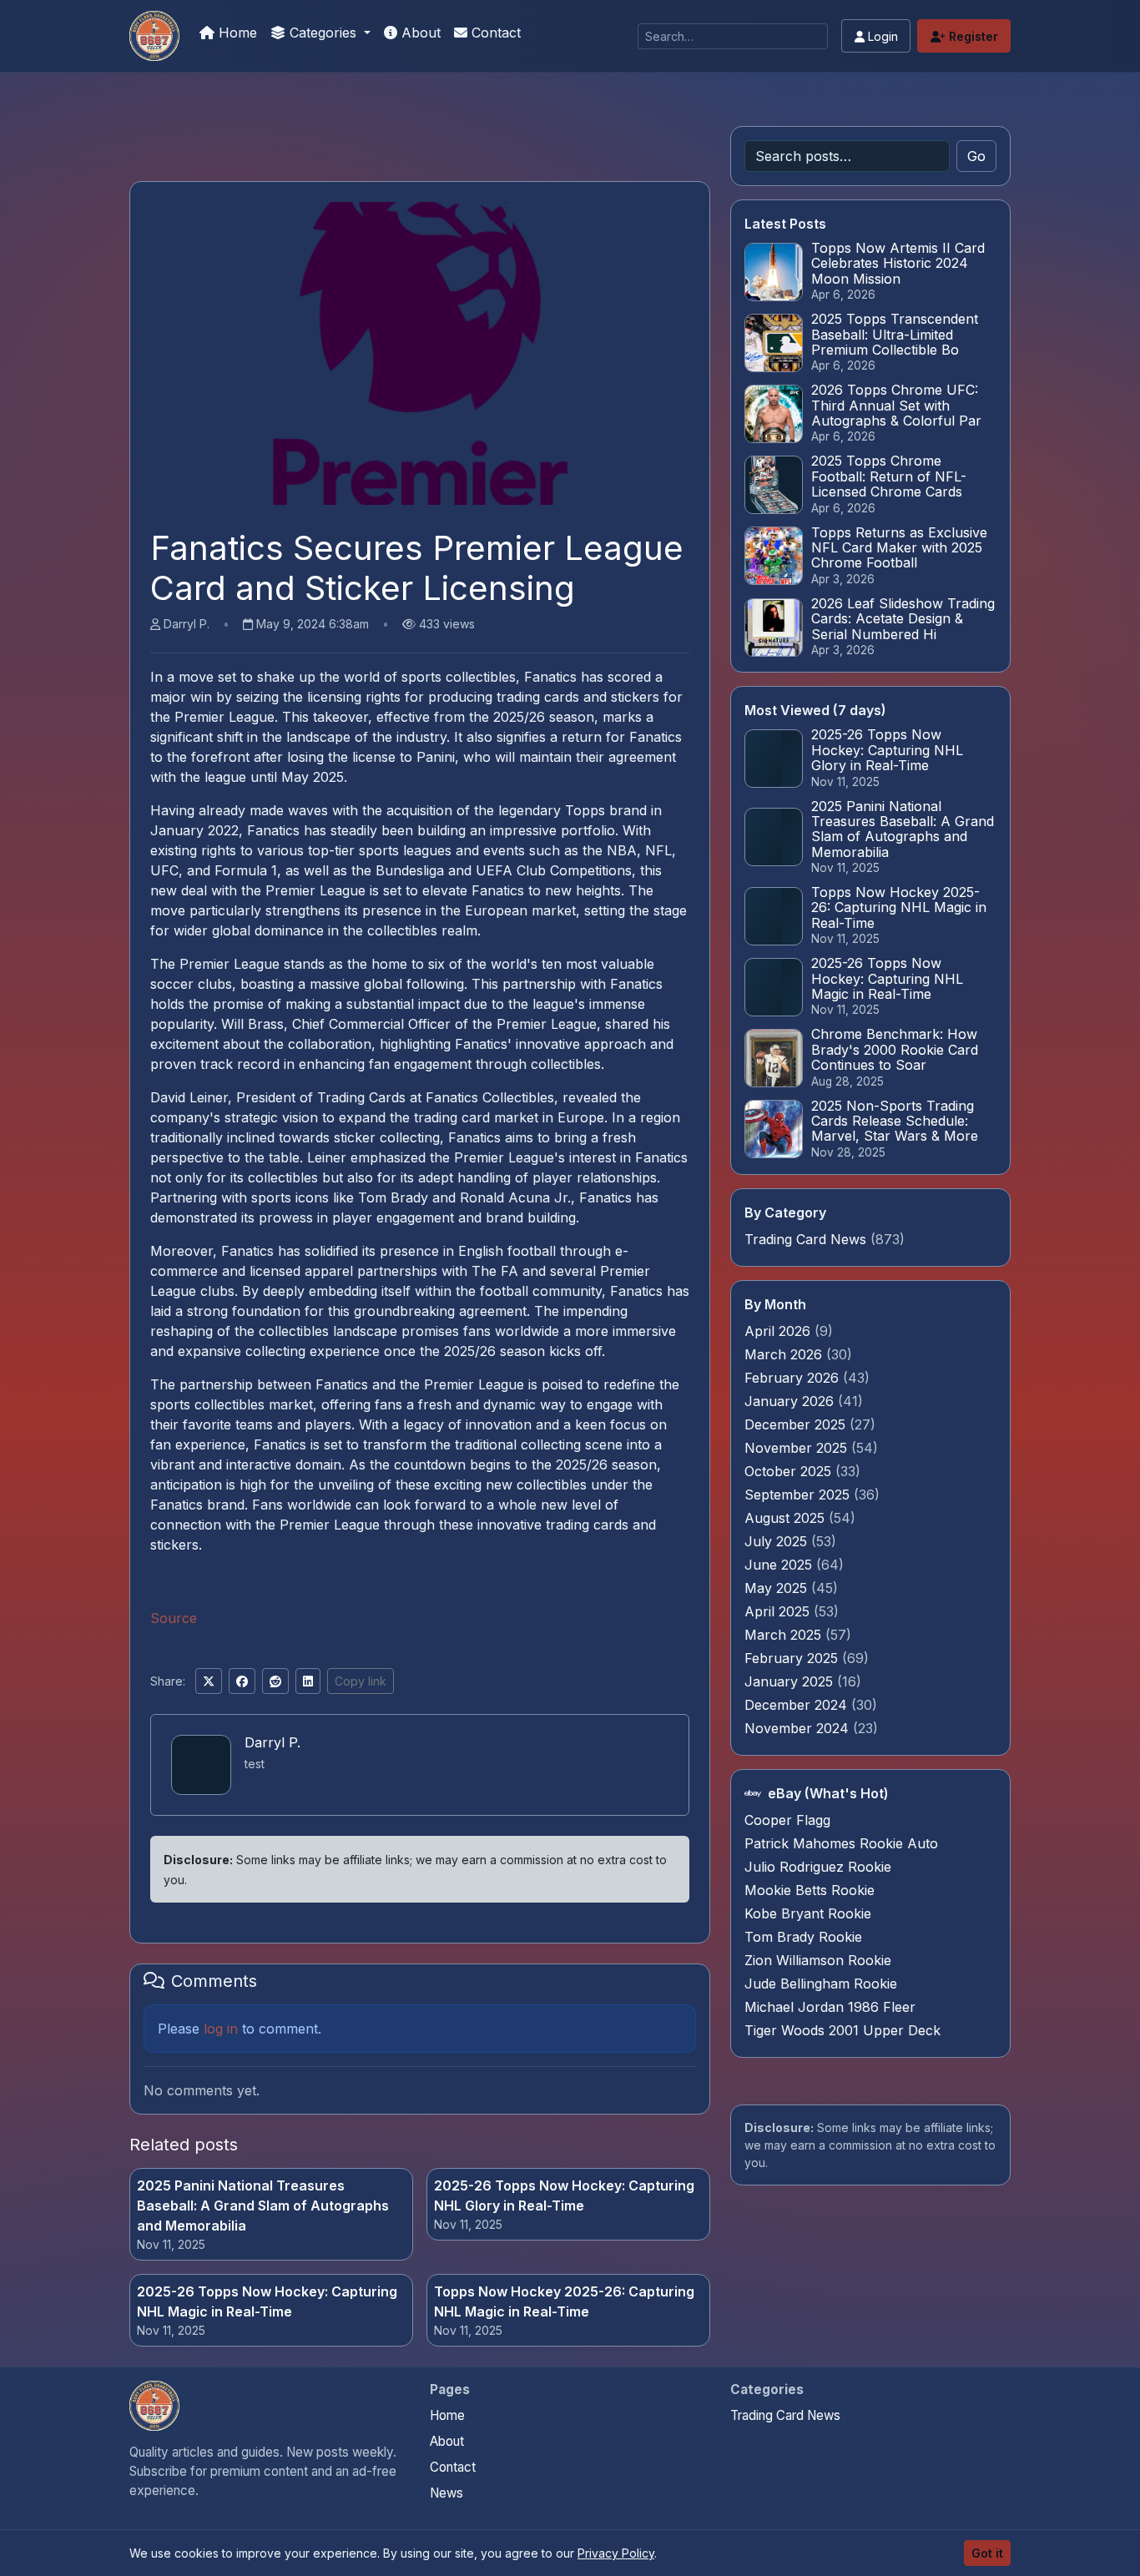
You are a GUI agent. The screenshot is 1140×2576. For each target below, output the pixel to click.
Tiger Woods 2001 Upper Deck (842, 2030)
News (446, 2493)
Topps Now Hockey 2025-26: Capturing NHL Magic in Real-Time (564, 2301)
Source (174, 1618)
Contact (494, 33)
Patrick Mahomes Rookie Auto (841, 1843)
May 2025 (778, 1588)
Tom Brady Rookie (803, 1937)
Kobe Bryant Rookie (808, 1913)
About (419, 33)
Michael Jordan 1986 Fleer (830, 2007)
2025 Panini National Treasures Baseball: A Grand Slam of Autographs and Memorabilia (263, 2205)
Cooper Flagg (787, 1820)
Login (881, 36)
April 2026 (779, 1331)
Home (236, 33)
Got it (987, 2553)
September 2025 (799, 1495)
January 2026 (791, 1401)
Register (972, 36)
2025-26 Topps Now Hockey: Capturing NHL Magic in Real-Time (267, 2301)
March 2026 (785, 1354)
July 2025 (778, 1541)
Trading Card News (805, 1239)
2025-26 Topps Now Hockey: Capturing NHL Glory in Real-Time (564, 2195)
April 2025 (779, 1611)
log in (221, 2029)
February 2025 (793, 1658)
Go (976, 156)
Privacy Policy (616, 2553)
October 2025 (790, 1471)
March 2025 (785, 1635)
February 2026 (794, 1378)
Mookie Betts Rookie (810, 1890)
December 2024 (798, 1705)
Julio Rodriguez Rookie (818, 1867)
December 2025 (797, 1424)
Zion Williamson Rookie (818, 1960)
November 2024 (799, 1728)
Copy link (361, 1681)
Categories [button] (323, 33)
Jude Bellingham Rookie (821, 1984)
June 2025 (780, 1565)
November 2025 (798, 1448)
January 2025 (791, 1681)
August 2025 (787, 1518)
